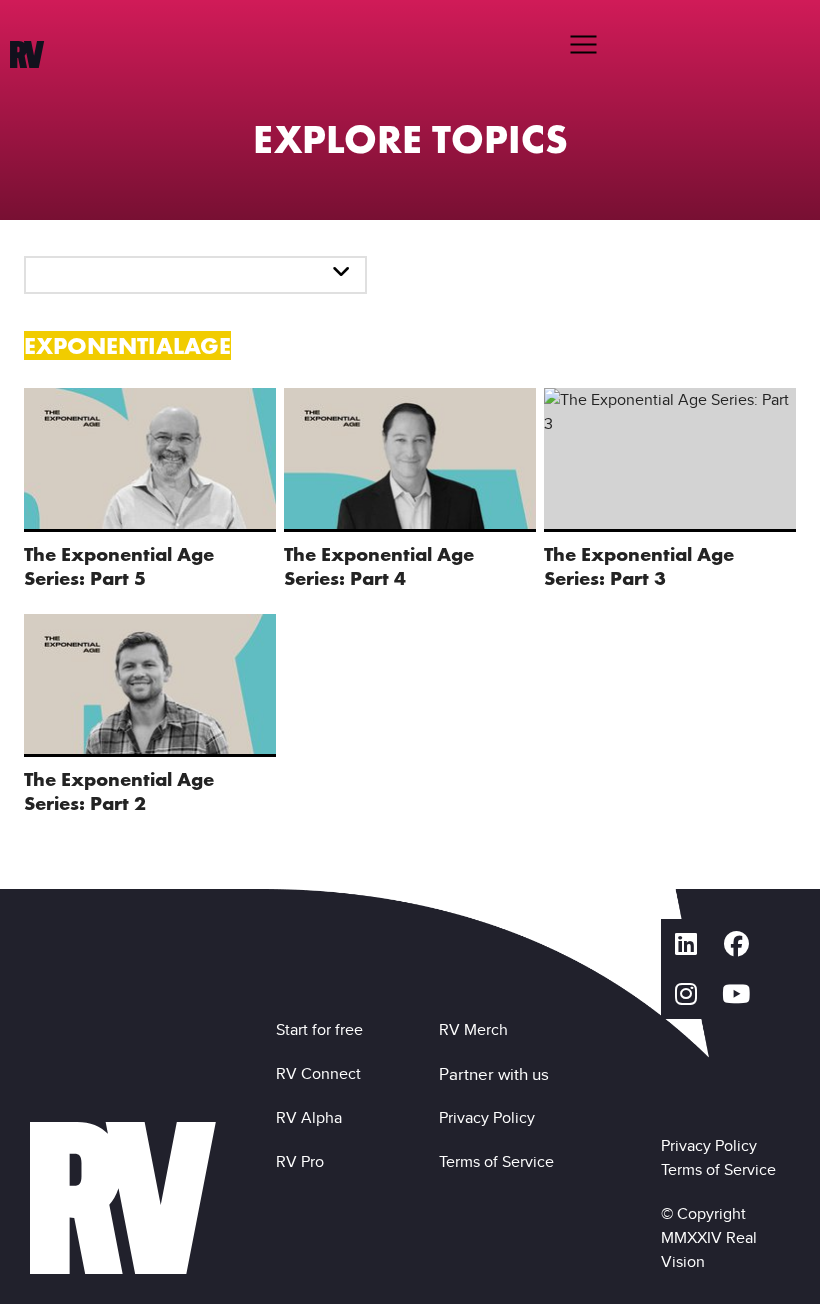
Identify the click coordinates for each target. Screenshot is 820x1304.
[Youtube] (736, 994)
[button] (583, 44)
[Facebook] (736, 944)
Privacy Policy (491, 1117)
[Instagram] (686, 994)
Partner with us (494, 1074)
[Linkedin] (686, 944)
